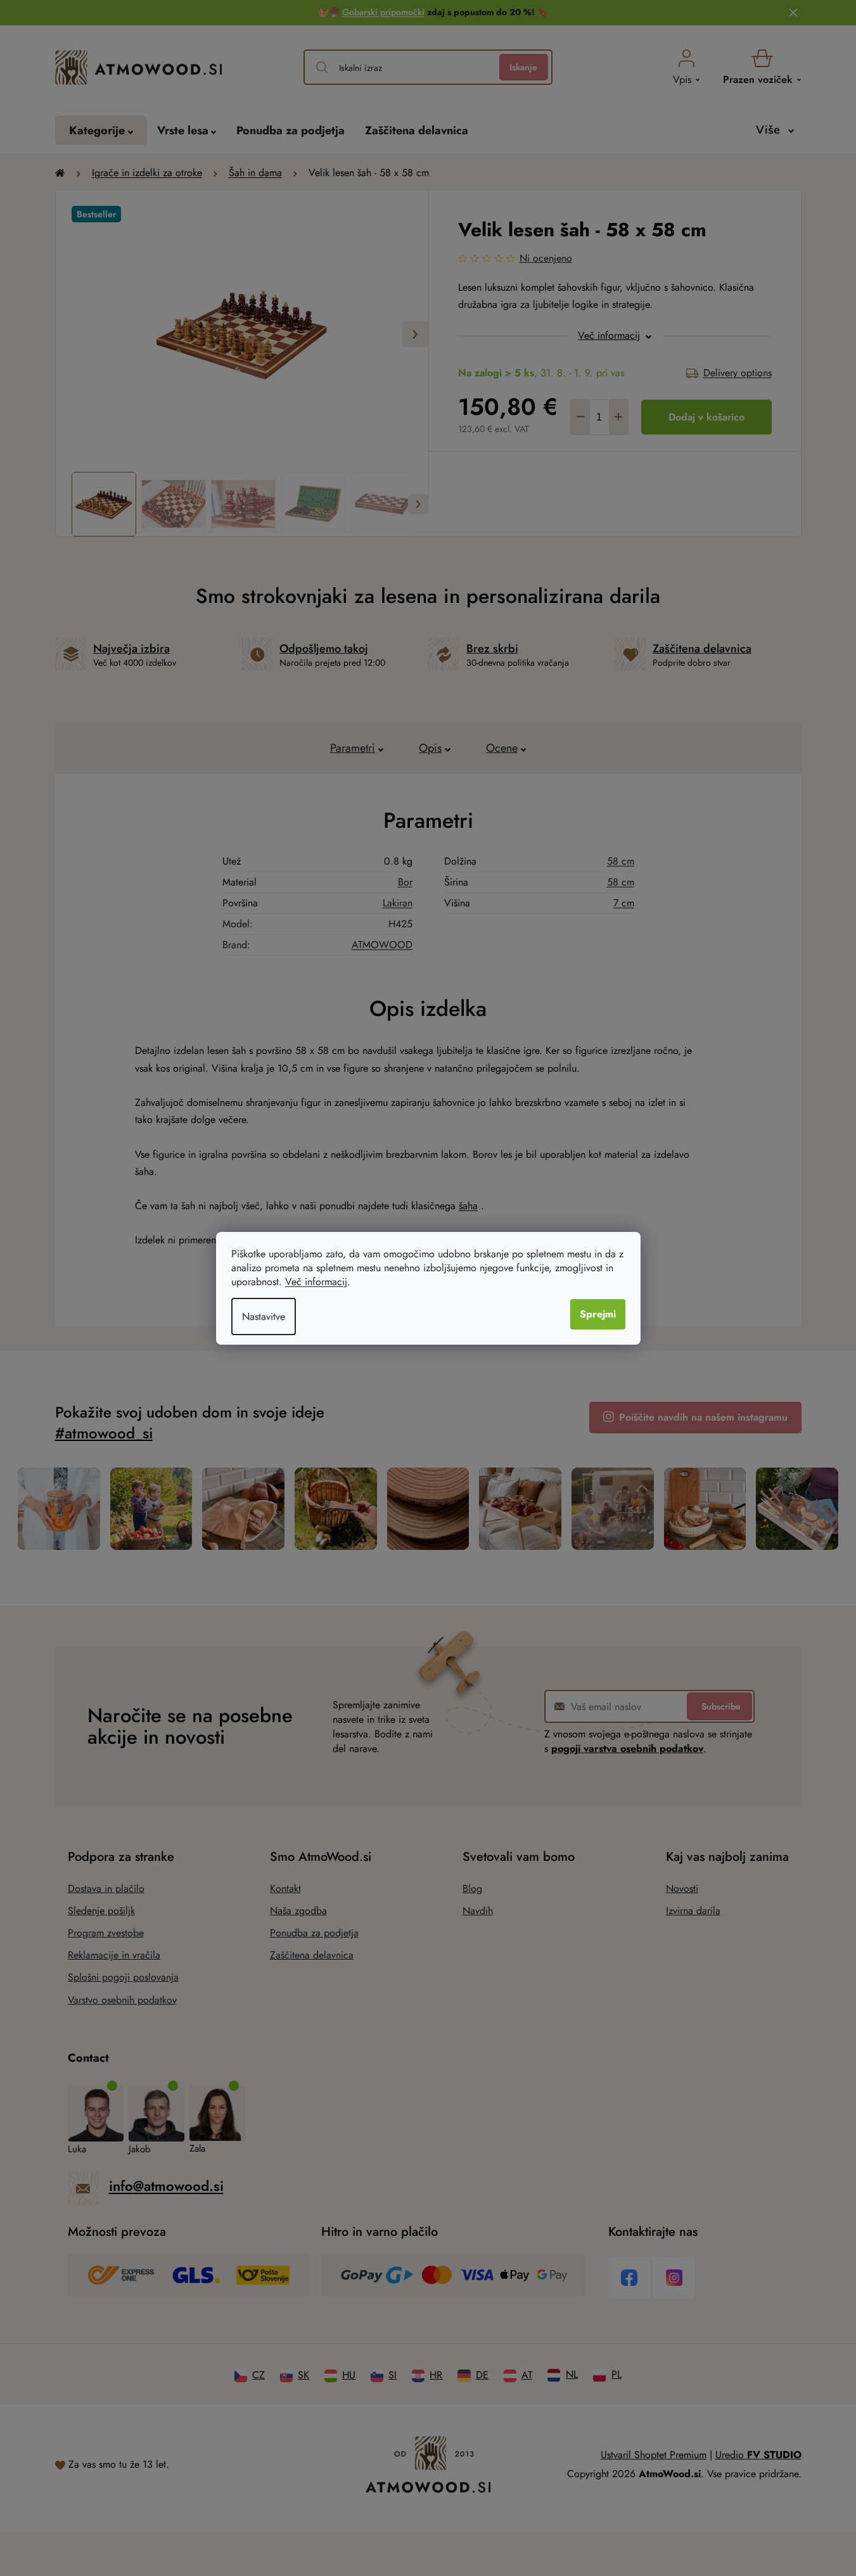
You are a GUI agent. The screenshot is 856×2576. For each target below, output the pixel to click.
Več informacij (316, 1282)
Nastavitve (264, 1317)
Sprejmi (598, 1314)
